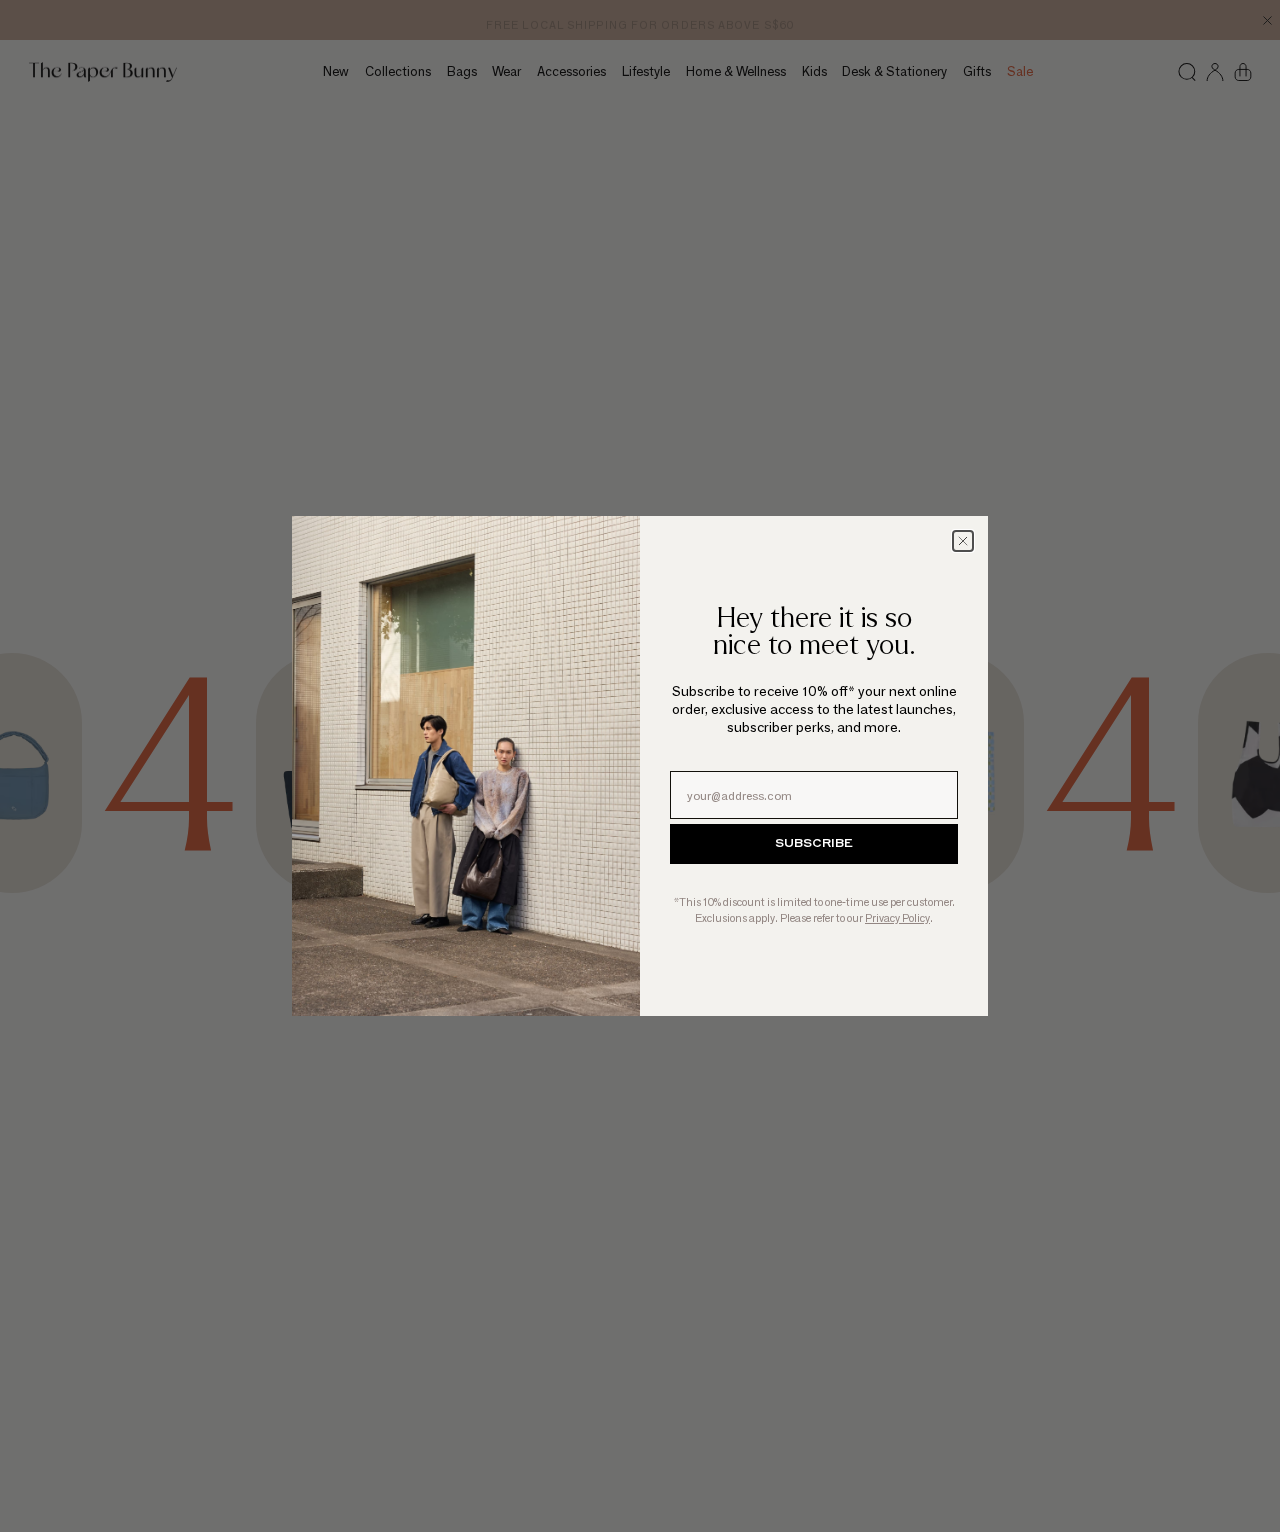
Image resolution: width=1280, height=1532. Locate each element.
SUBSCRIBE (814, 844)
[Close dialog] (963, 541)
